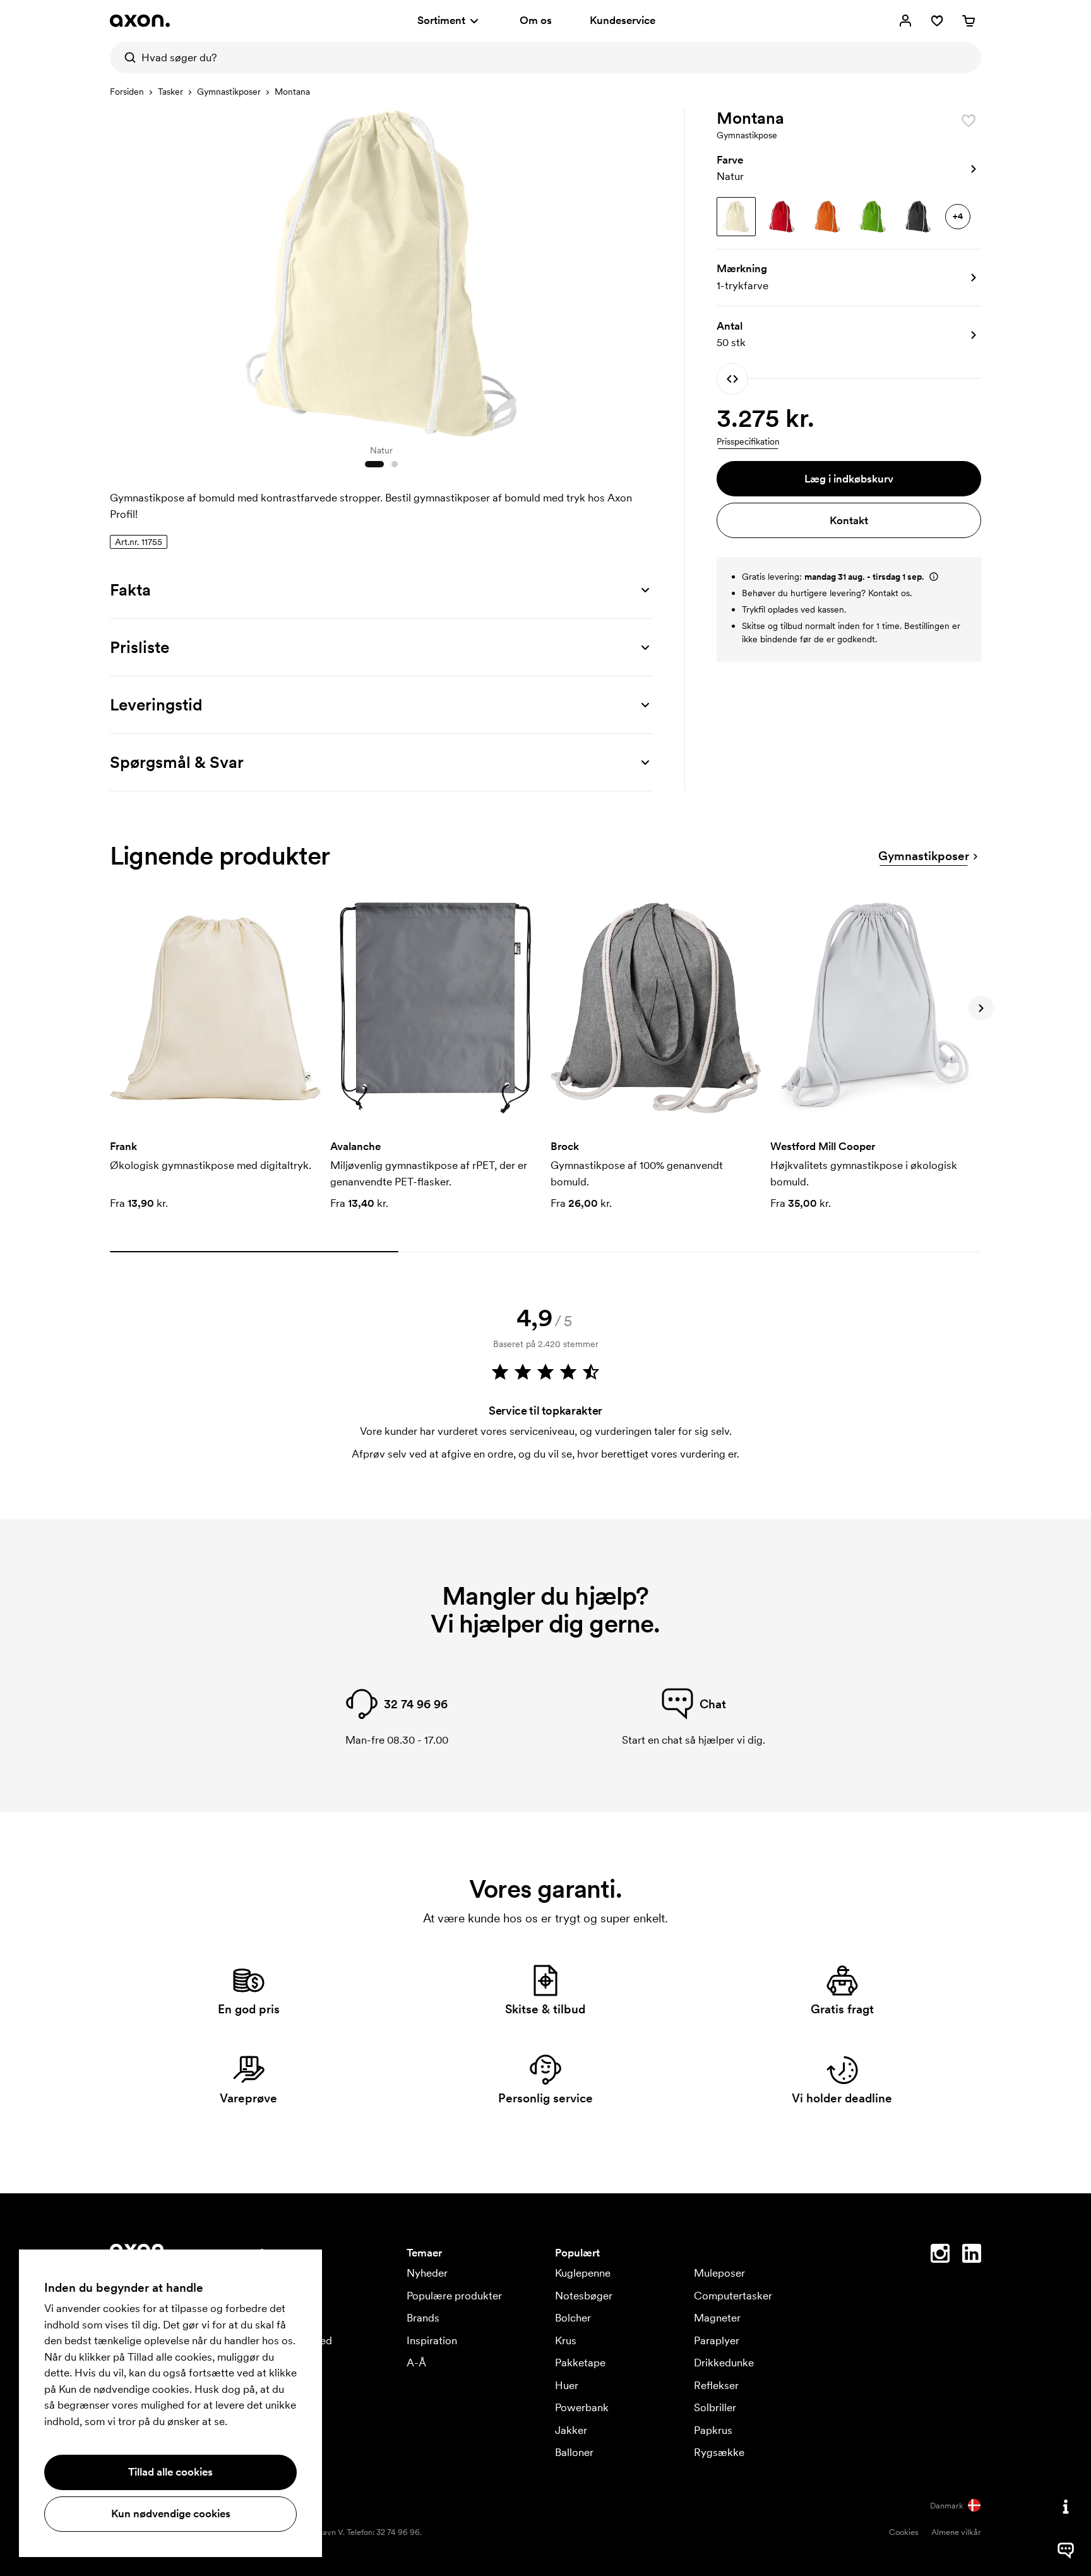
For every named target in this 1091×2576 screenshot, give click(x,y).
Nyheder (427, 2273)
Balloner (574, 2452)
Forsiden (127, 92)
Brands (423, 2318)
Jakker (571, 2430)
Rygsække (719, 2452)
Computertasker (733, 2296)
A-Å (416, 2363)
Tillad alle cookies (170, 2472)
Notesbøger (584, 2296)
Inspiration (432, 2340)
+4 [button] (958, 216)
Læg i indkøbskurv (849, 479)
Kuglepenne (583, 2273)
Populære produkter (454, 2296)
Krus (566, 2340)
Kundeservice (623, 20)
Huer (567, 2385)
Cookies (904, 2532)
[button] (849, 169)
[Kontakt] (1066, 2507)
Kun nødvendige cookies (171, 2513)
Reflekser (716, 2385)
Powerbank (582, 2407)
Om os (536, 20)
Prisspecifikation (748, 441)
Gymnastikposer (229, 92)
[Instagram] (940, 2256)
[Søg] (126, 57)
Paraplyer (717, 2340)
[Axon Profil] (140, 21)
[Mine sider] (905, 21)
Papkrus (713, 2430)
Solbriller (715, 2407)
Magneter (717, 2318)
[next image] (640, 270)
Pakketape (580, 2363)
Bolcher (573, 2318)
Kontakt (849, 520)
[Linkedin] (972, 2256)
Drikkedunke (724, 2363)
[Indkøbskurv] (969, 21)
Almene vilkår (956, 2532)
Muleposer (719, 2273)
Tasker (170, 92)
